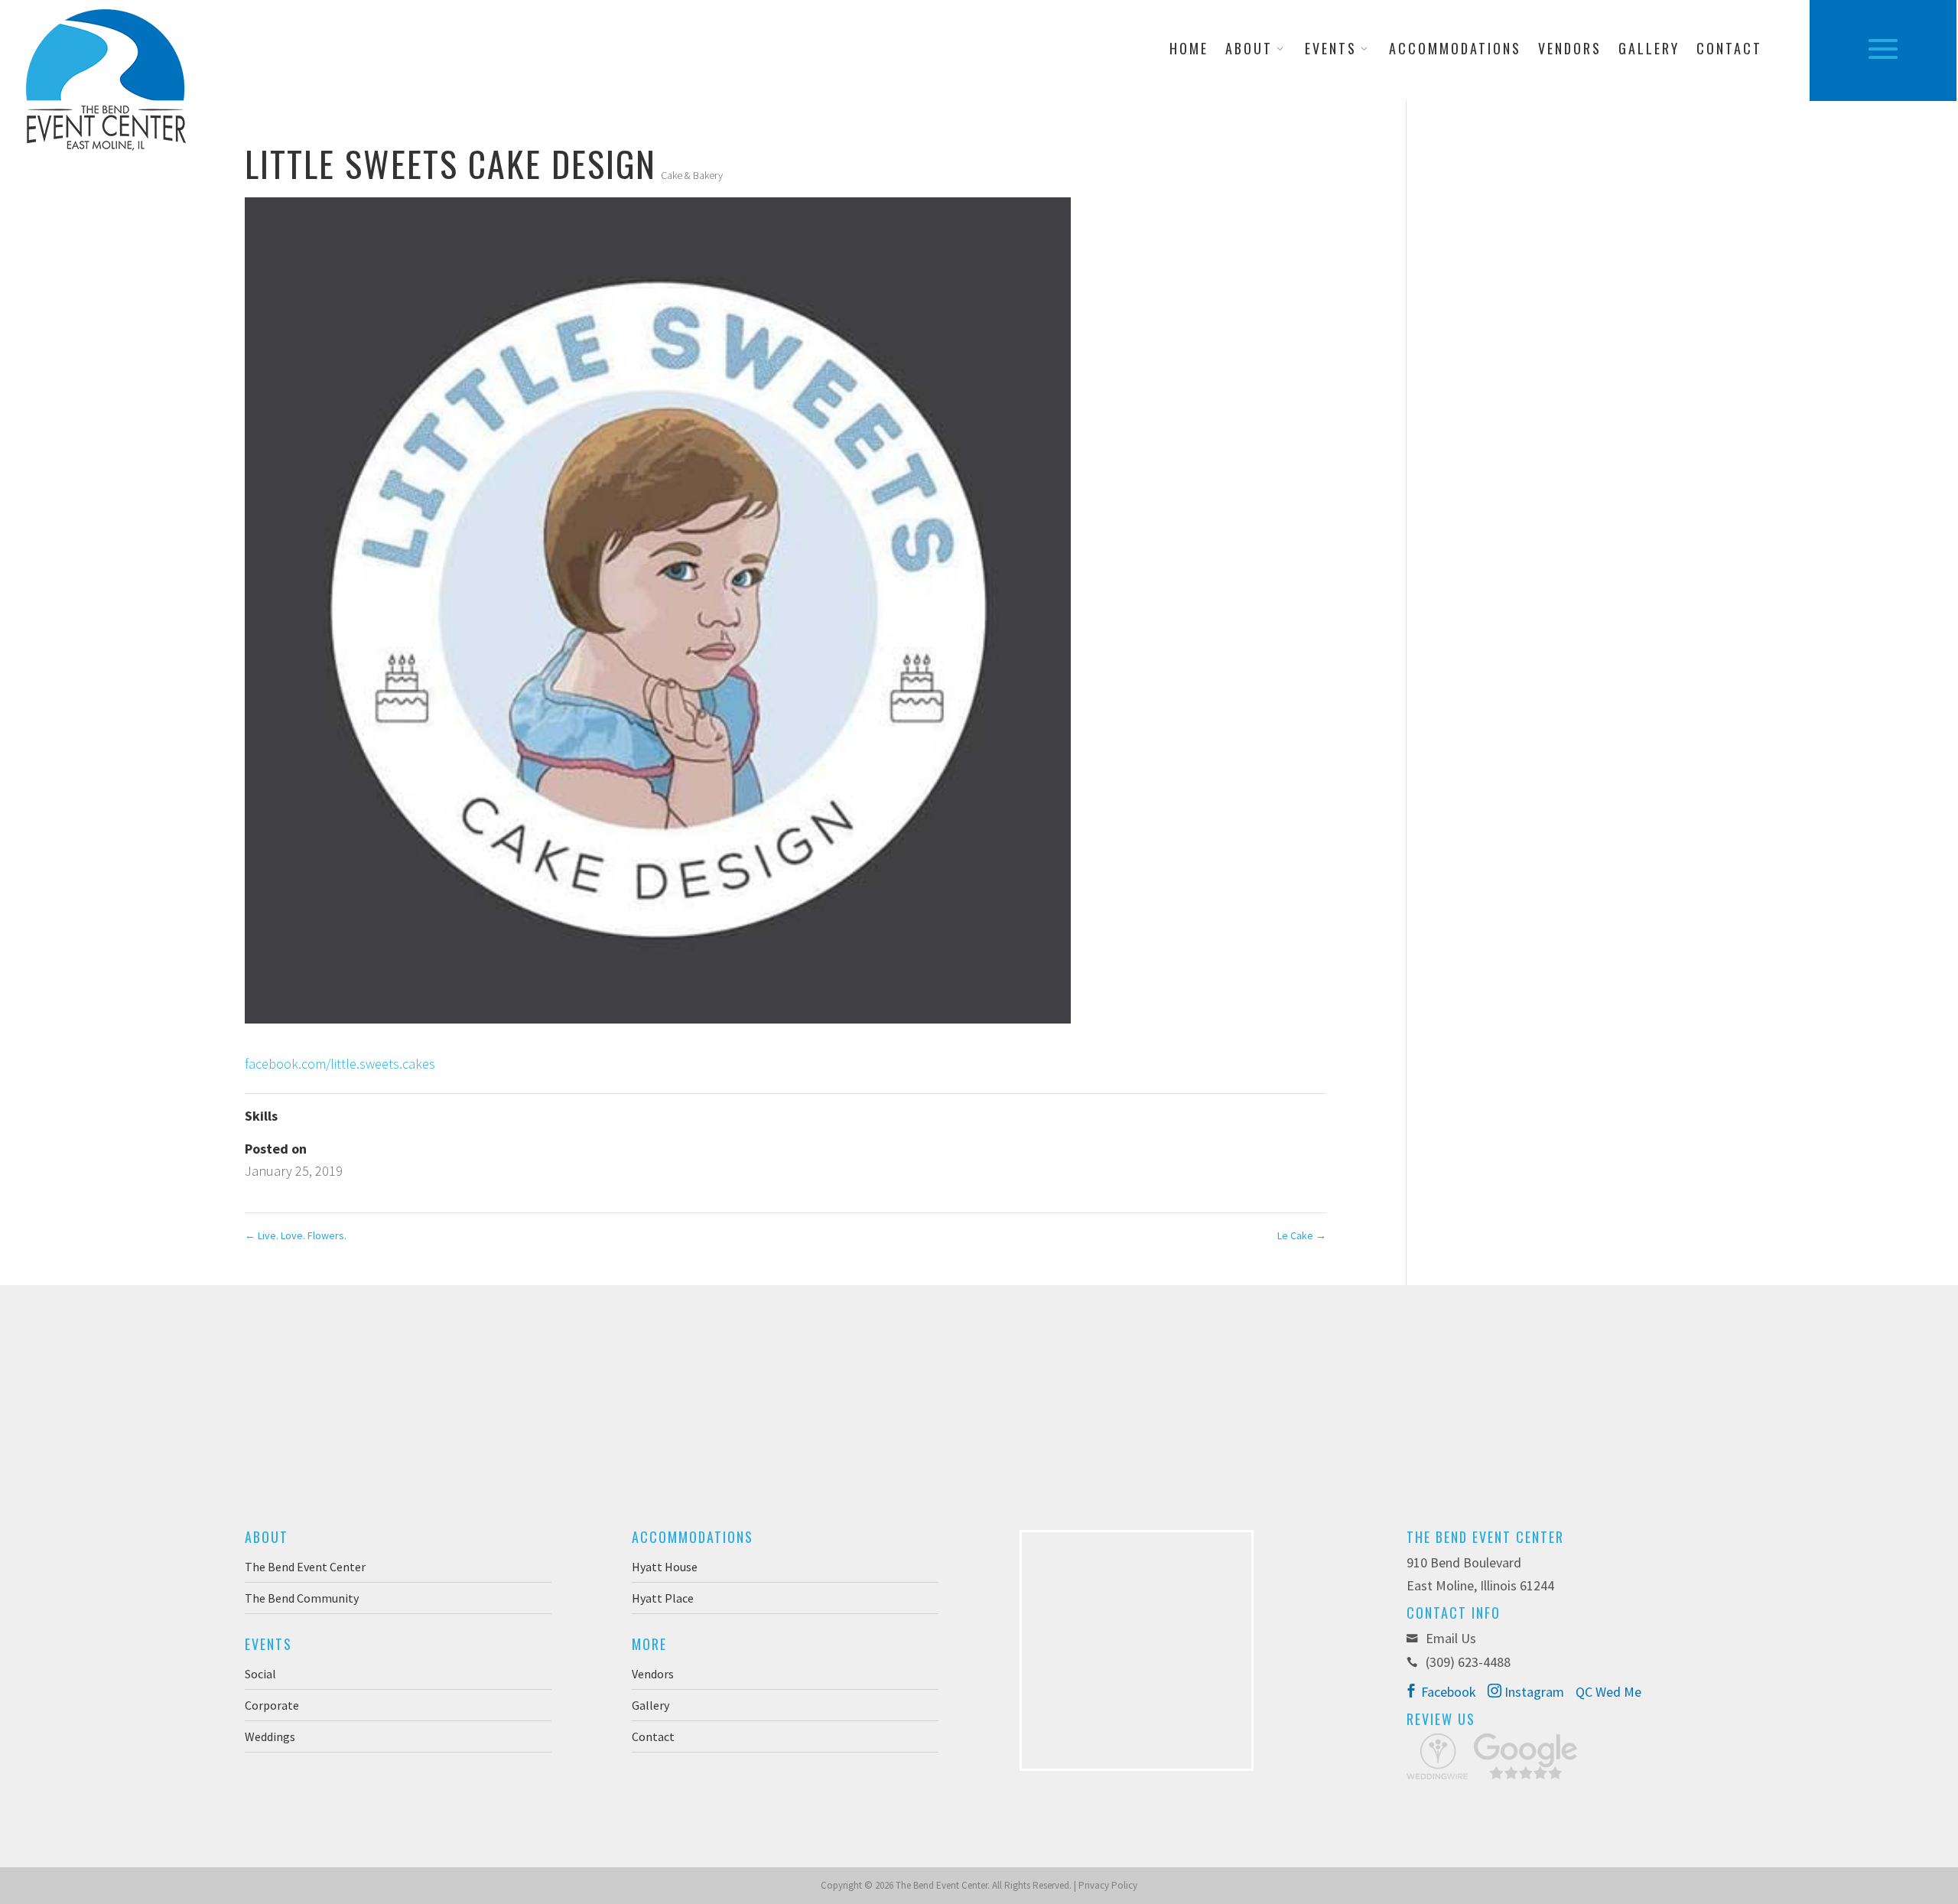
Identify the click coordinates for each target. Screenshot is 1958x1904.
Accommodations (1455, 50)
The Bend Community (302, 1598)
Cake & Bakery (692, 175)
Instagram (1533, 1692)
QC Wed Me (1608, 1692)
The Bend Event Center (305, 1567)
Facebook (1447, 1692)
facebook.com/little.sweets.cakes (340, 1064)
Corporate (272, 1705)
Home (1189, 50)
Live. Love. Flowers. (296, 1235)
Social (260, 1674)
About (1249, 50)
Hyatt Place (663, 1598)
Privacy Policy (1108, 1885)
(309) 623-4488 (1468, 1662)
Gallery (1649, 50)
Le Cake (1302, 1235)
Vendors (1570, 50)
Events (1331, 50)
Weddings (270, 1736)
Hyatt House (665, 1567)
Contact (1729, 50)
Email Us (1449, 1638)
